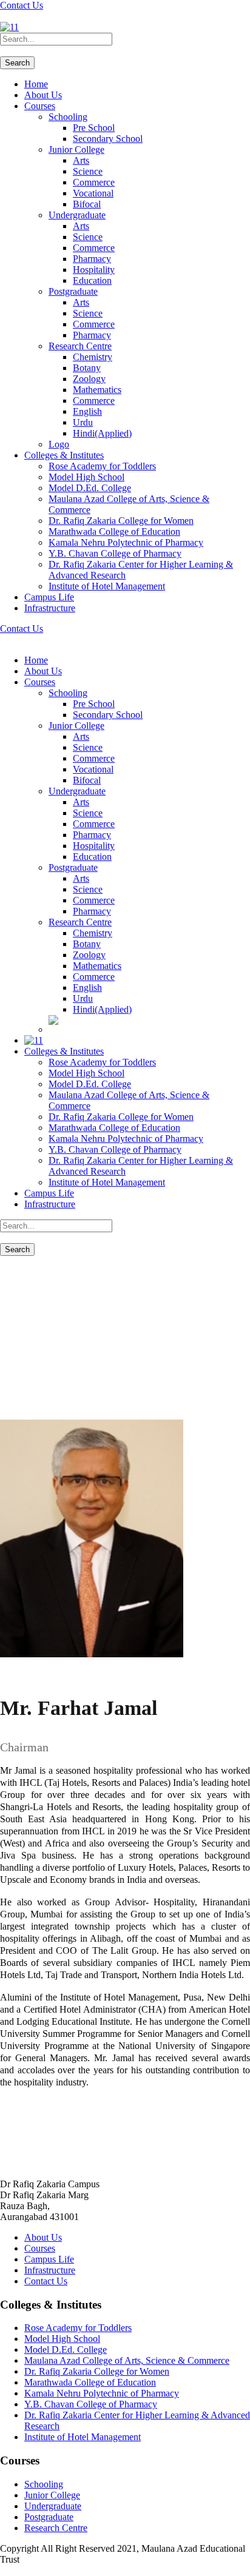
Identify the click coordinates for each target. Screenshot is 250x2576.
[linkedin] (11, 16)
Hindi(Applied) (102, 433)
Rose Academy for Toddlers (102, 466)
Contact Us (22, 5)
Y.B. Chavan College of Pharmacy (115, 553)
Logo (59, 444)
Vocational (93, 193)
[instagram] (33, 16)
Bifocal (87, 204)
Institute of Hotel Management (107, 586)
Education (92, 280)
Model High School (86, 477)
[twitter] (18, 16)
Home (36, 84)
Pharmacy (92, 259)
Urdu (83, 422)
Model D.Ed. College (90, 488)
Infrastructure (50, 608)
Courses (40, 106)
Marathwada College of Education (114, 532)
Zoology (89, 379)
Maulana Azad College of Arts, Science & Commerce (127, 2360)
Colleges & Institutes (64, 455)
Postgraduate (73, 291)
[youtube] (25, 16)
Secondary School (108, 139)
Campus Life (49, 597)
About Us (43, 95)
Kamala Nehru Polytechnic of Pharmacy (126, 542)
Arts (81, 160)
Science (88, 171)
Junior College (76, 149)
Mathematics (97, 390)
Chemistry (93, 357)
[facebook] (4, 16)
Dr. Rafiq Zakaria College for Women (121, 521)
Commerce (94, 182)
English (87, 411)
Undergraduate (77, 215)
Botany (87, 368)
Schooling (68, 117)
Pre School (94, 128)
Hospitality (94, 270)
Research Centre (80, 346)
